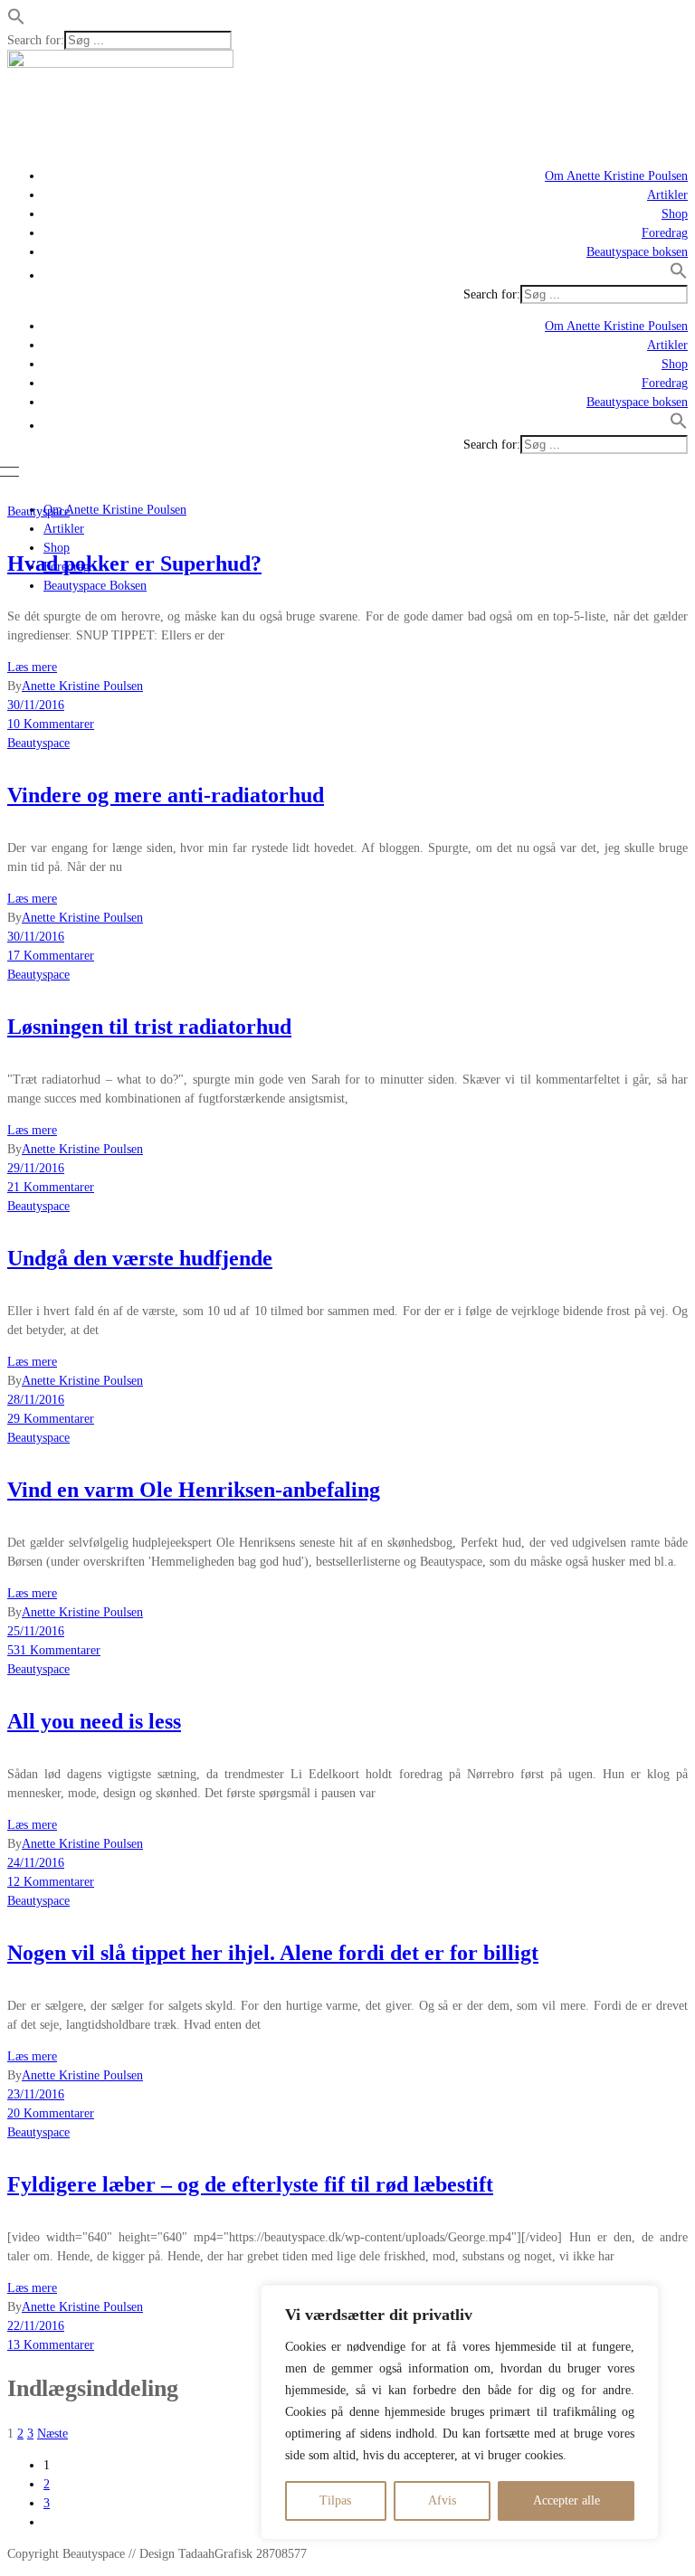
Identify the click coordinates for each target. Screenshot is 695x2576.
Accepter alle (566, 2500)
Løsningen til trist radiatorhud (149, 1027)
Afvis (442, 2500)
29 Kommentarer (51, 1419)
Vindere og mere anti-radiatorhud (166, 795)
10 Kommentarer (51, 724)
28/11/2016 (36, 1400)
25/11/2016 (36, 1631)
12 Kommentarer (51, 1882)
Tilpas (335, 2500)
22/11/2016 (36, 2326)
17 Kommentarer (51, 956)
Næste (52, 2434)
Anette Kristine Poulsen (82, 686)
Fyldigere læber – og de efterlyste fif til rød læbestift (250, 2184)
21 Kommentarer (51, 1187)
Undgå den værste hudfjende (140, 1258)
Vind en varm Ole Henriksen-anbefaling (194, 1490)
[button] (16, 21)
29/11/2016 (36, 1168)
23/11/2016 (36, 2094)
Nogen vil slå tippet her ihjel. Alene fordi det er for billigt (273, 1953)
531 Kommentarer (54, 1650)
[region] (460, 2412)
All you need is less (94, 1721)
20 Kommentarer (51, 2113)
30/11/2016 (36, 705)
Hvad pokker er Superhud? (134, 563)
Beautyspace (38, 511)
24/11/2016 (36, 1863)
